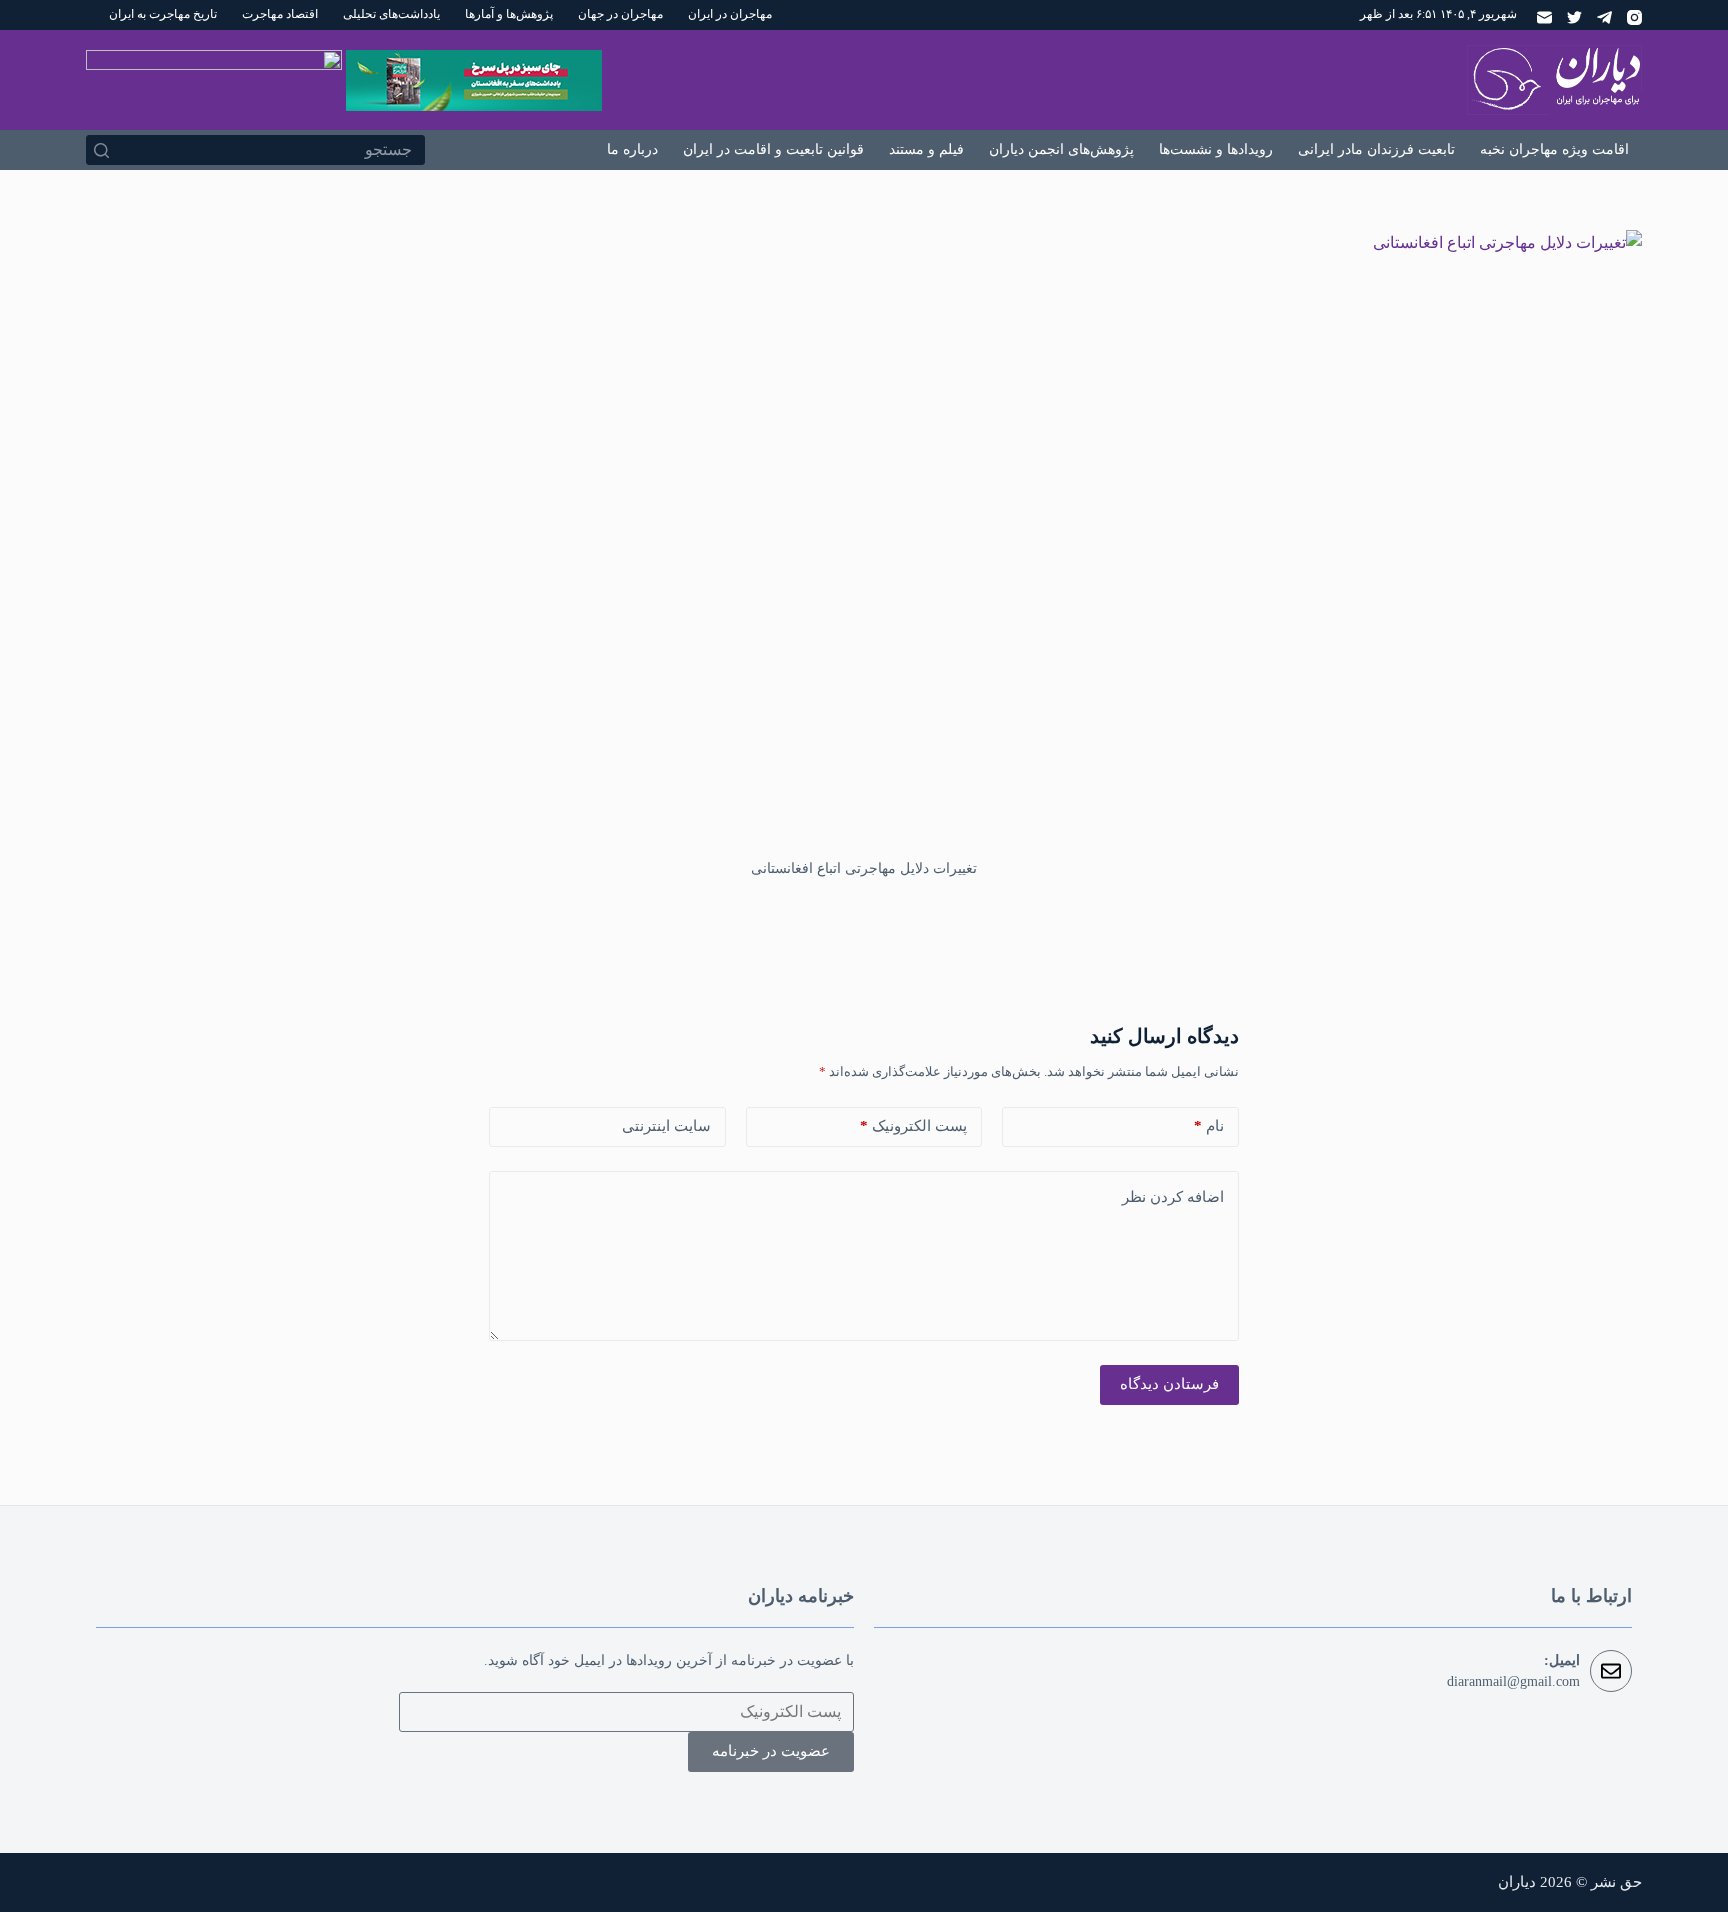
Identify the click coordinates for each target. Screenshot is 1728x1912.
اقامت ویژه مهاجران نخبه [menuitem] (1554, 149)
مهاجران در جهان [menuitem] (620, 14)
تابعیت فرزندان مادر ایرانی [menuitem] (1376, 149)
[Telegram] (1604, 17)
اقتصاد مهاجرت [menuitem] (280, 14)
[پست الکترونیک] (1544, 17)
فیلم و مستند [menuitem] (926, 149)
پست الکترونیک (913, 1126)
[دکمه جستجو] (101, 150)
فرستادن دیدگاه (1169, 1384)
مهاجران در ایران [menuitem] (730, 14)
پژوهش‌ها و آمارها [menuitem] (509, 14)
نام (1209, 1126)
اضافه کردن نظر (1173, 1197)
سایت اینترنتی (666, 1126)
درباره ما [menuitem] (632, 149)
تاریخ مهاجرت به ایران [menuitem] (163, 14)
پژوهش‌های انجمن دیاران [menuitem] (1061, 149)
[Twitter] (1574, 17)
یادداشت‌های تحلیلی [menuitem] (391, 14)
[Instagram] (1634, 17)
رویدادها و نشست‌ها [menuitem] (1216, 149)
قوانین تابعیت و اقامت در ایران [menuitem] (773, 149)
